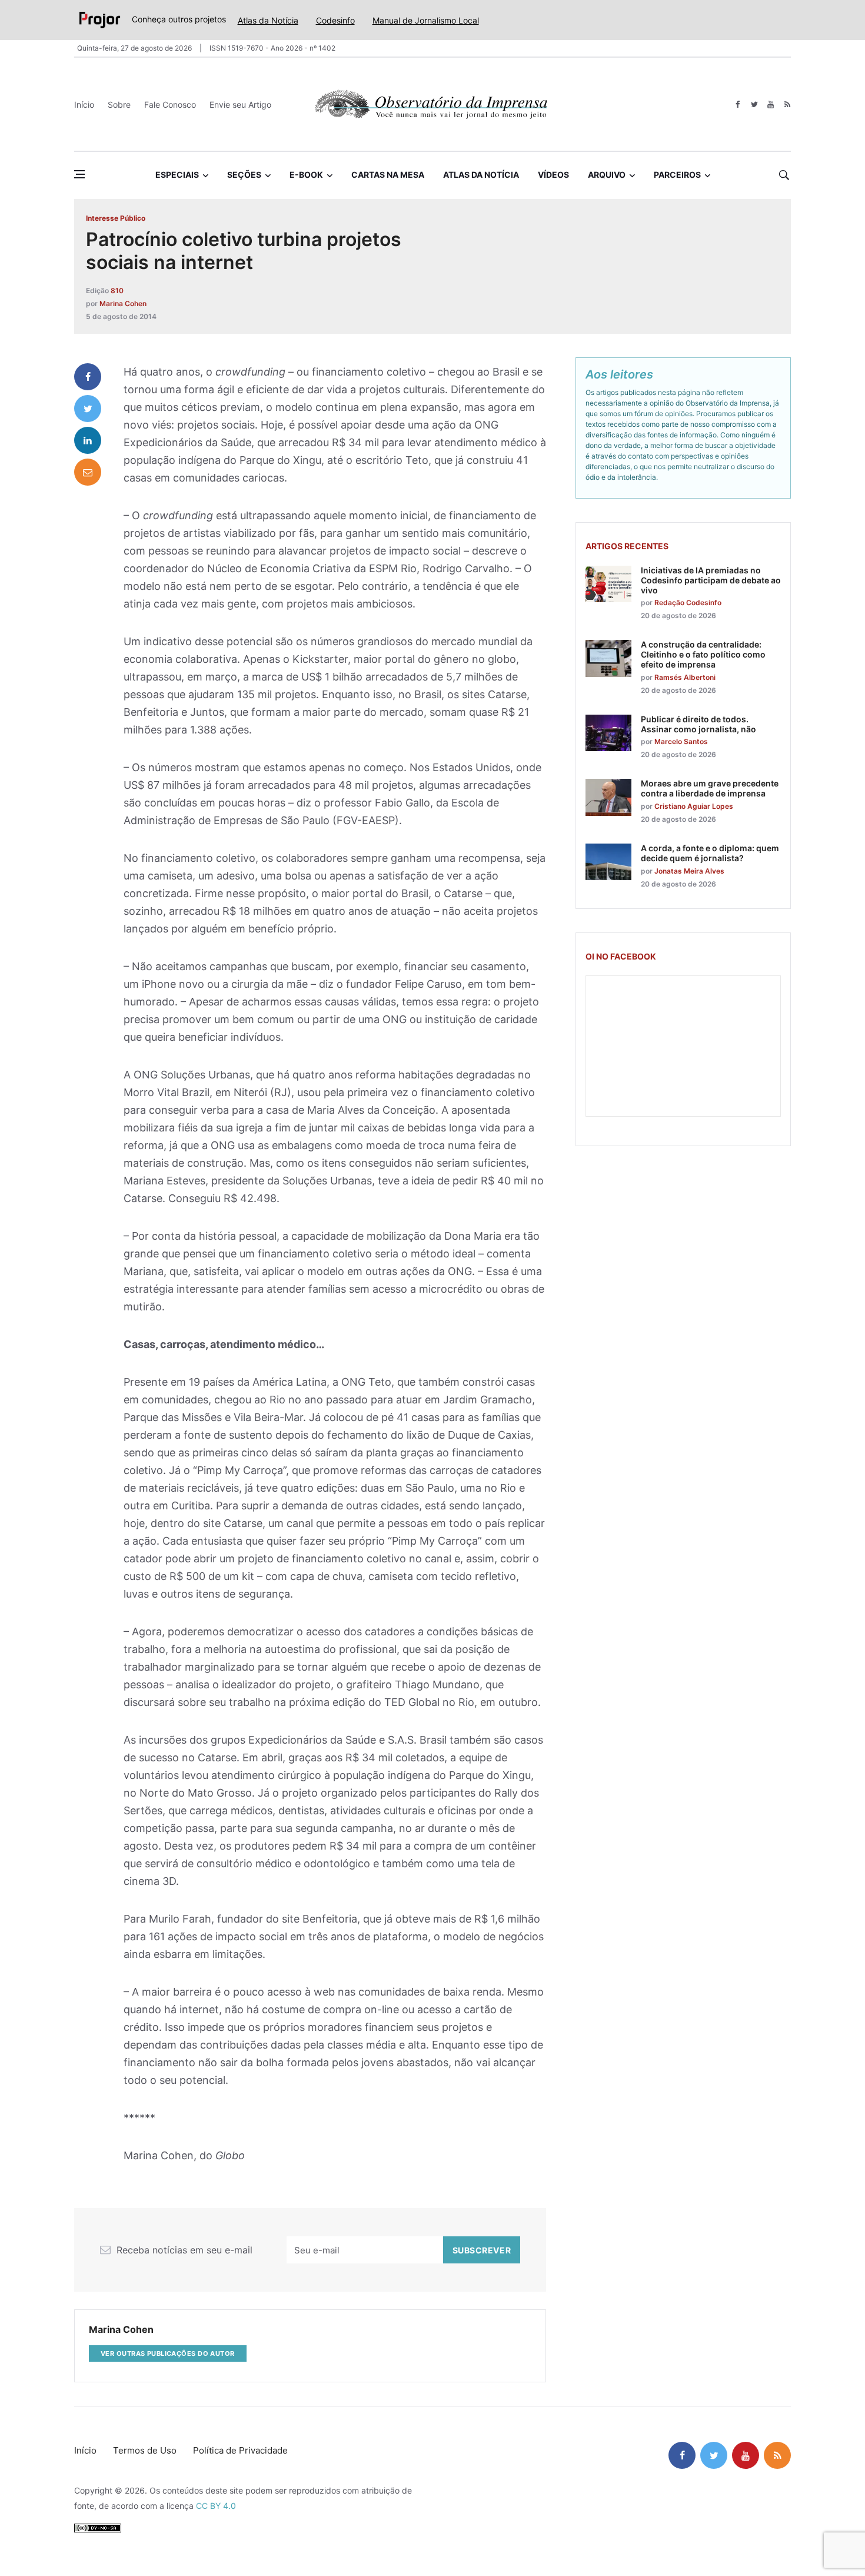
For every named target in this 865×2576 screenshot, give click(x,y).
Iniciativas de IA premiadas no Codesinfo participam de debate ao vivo (711, 580)
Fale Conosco (170, 104)
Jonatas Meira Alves (689, 871)
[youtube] (771, 104)
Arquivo (607, 175)
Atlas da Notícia (268, 20)
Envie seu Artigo (240, 104)
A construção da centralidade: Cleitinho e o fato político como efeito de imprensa (703, 654)
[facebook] (738, 104)
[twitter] (754, 104)
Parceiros (677, 175)
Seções (244, 175)
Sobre (119, 104)
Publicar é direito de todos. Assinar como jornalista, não (698, 724)
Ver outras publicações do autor (168, 2353)
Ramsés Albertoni (685, 677)
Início (84, 104)
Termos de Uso (145, 2450)
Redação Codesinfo (688, 602)
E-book (306, 175)
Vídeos (553, 175)
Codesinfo (335, 20)
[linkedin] (88, 440)
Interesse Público (116, 218)
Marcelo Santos (681, 741)
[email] (88, 472)
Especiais (177, 175)
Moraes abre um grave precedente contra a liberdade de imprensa (710, 788)
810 (117, 291)
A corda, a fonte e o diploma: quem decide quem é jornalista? (710, 853)
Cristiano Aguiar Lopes (694, 806)
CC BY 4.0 (216, 2506)
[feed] (787, 104)
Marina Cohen (123, 303)
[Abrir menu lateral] (79, 174)
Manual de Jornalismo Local (426, 20)
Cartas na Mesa (388, 175)
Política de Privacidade (240, 2450)
